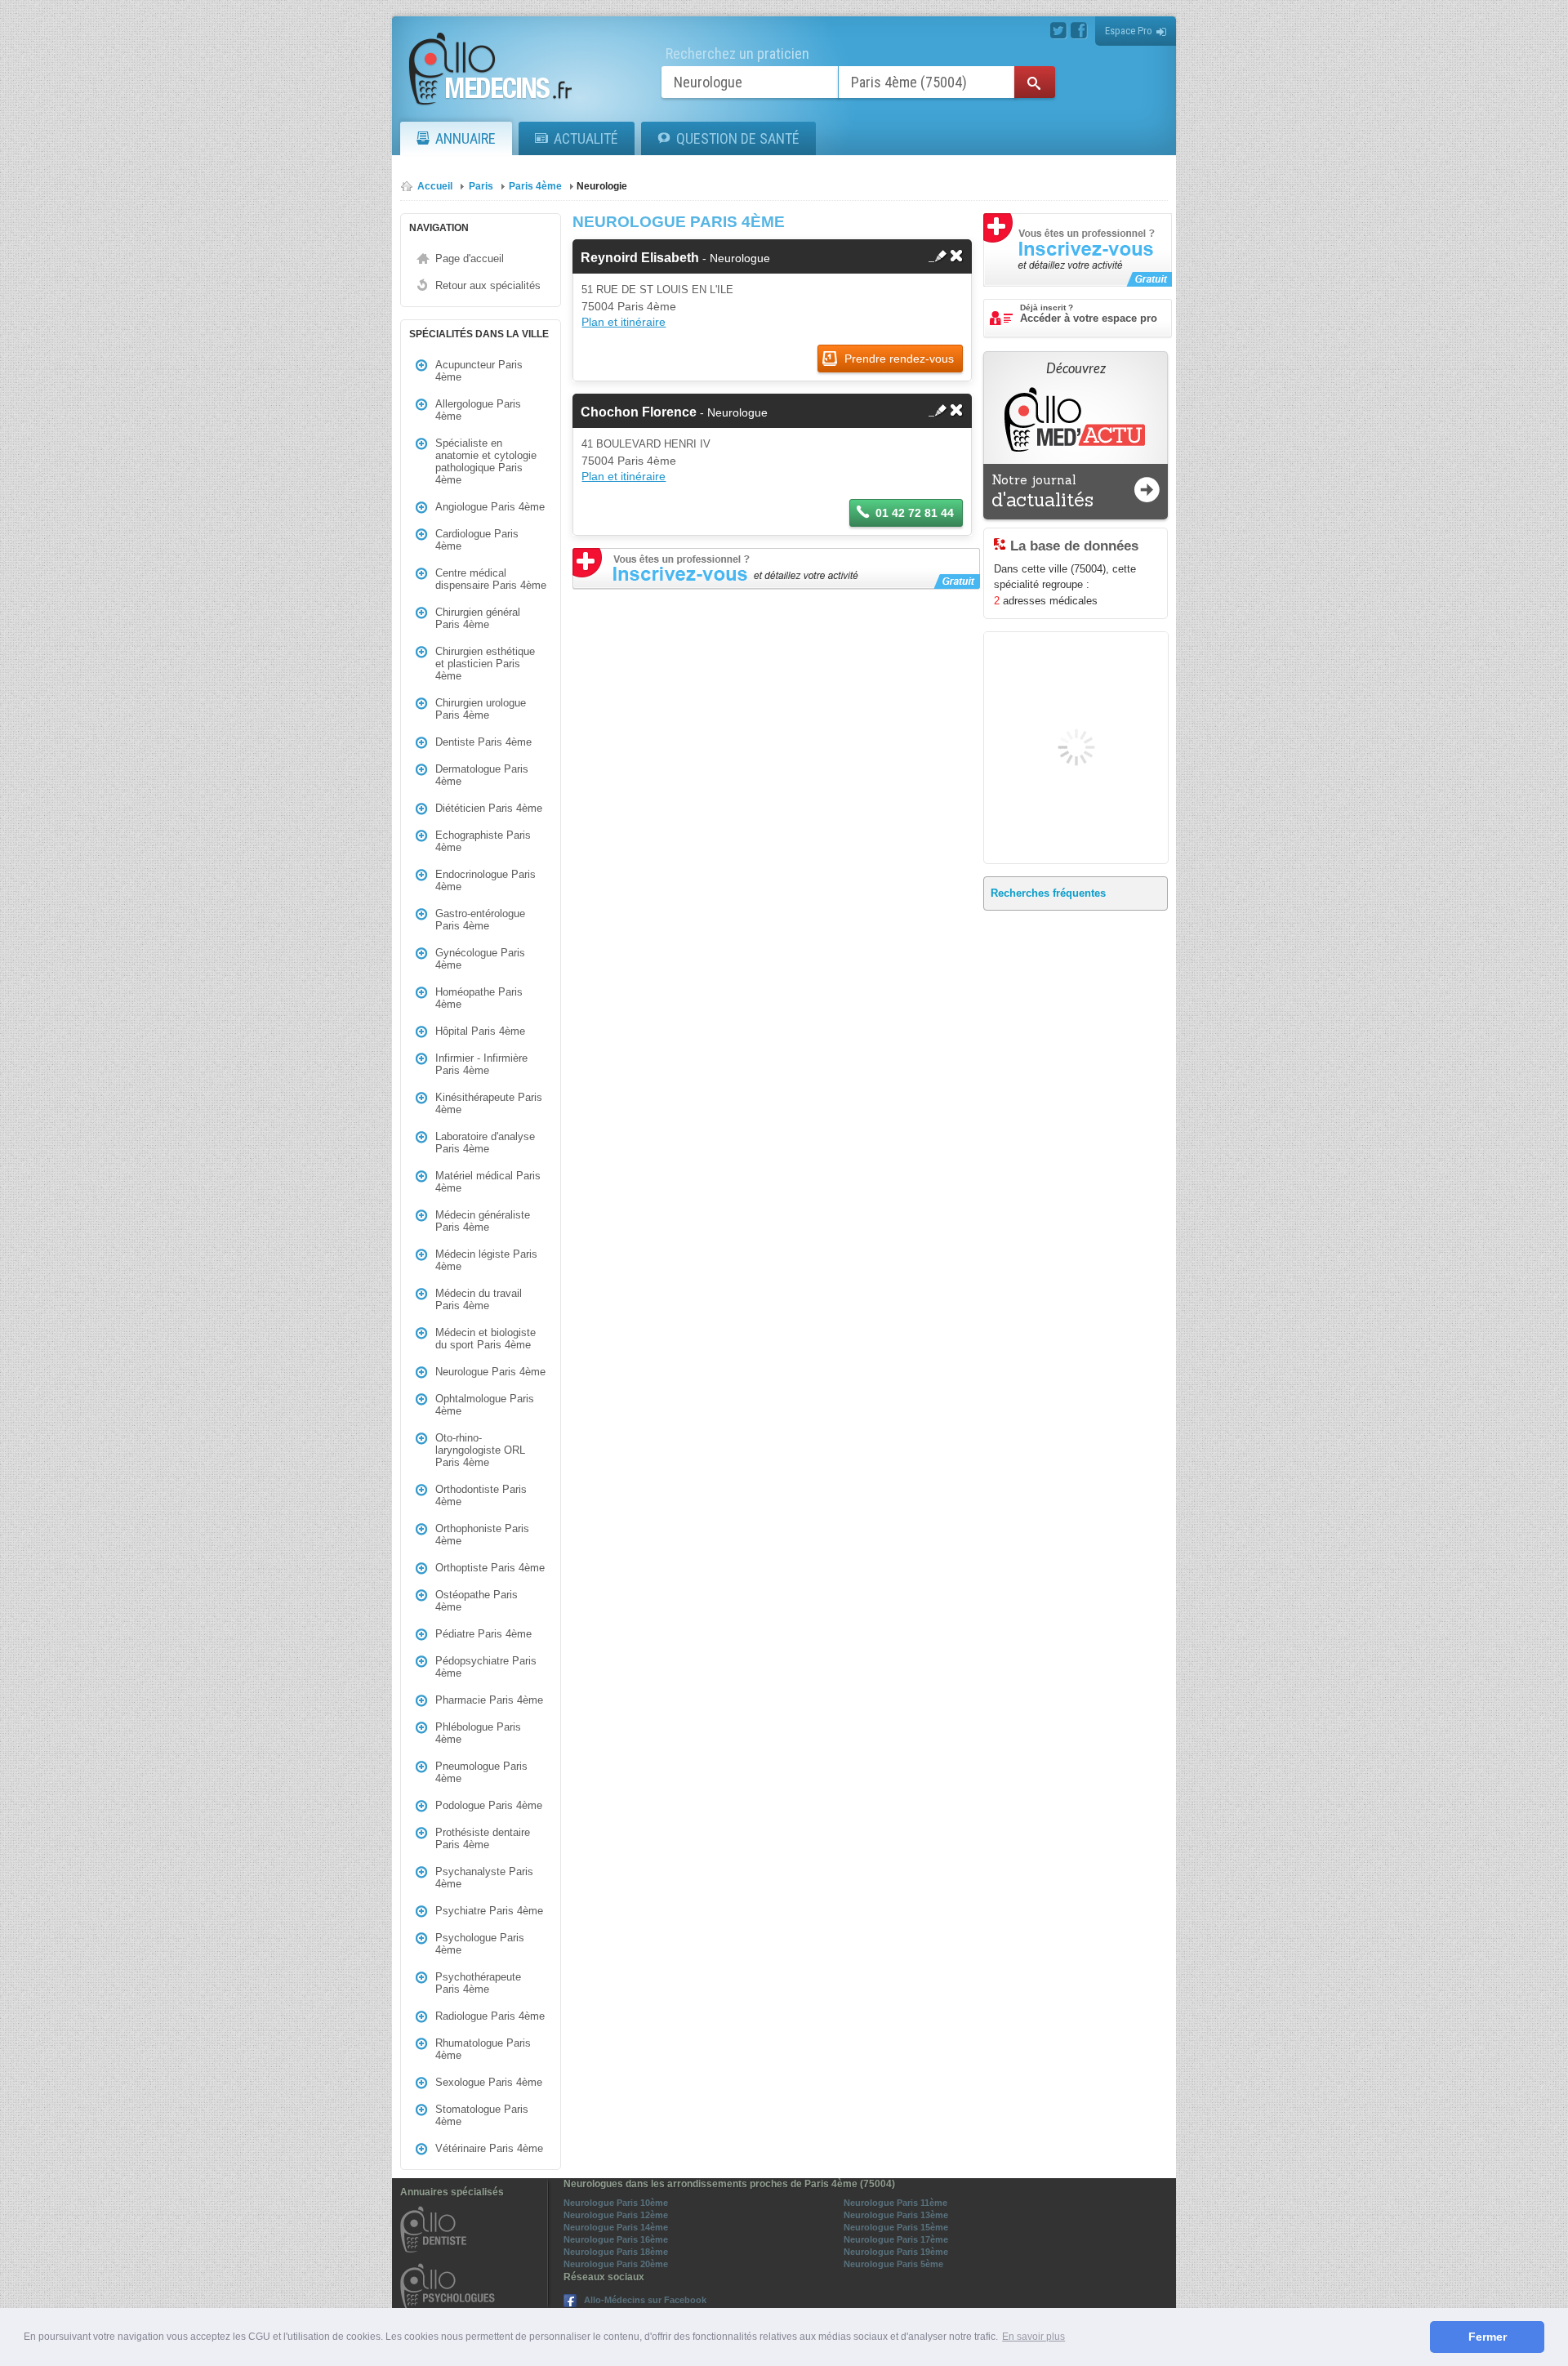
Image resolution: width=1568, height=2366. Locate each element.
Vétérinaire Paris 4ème (489, 2148)
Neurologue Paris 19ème (896, 2252)
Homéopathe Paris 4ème (479, 998)
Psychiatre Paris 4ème (489, 1911)
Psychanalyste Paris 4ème (484, 1878)
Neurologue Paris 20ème (616, 2264)
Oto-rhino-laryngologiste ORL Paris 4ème (480, 1450)
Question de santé (738, 138)
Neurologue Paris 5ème (893, 2264)
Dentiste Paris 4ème (483, 742)
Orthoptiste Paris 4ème (490, 1568)
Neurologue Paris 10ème (616, 2203)
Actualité (586, 138)
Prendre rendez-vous (898, 359)
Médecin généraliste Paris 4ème (483, 1221)
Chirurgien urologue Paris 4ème (481, 709)
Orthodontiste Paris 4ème (481, 1495)
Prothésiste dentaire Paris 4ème (483, 1838)
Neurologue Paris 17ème (896, 2239)
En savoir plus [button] (1033, 2337)
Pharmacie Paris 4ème (489, 1700)
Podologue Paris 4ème (489, 1805)
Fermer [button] (1488, 2337)
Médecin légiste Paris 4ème (486, 1260)
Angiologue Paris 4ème (490, 507)
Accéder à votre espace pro (1089, 314)
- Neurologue (675, 258)
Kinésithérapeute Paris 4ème (489, 1103)
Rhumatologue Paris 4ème (483, 2049)
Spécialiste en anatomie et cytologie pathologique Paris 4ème (486, 461)
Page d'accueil (470, 258)
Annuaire (465, 138)
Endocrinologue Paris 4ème (486, 880)
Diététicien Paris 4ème (489, 808)
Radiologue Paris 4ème (490, 2016)
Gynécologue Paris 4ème (480, 959)
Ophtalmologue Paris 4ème (485, 1405)
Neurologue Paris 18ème (616, 2252)
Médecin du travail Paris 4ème (479, 1299)
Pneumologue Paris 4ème (481, 1772)
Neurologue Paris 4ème (490, 1372)
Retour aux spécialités (488, 285)
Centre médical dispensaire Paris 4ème (491, 579)
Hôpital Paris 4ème (480, 1031)
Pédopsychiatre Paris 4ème (486, 1667)
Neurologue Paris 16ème (616, 2239)
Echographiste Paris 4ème (483, 841)
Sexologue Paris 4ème (489, 2082)
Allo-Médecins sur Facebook (645, 2300)
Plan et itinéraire (624, 322)
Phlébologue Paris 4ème (478, 1733)
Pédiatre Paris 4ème (483, 1634)
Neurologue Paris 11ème (895, 2203)
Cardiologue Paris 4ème (477, 540)
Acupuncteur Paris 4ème (479, 371)
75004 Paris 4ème (629, 306)
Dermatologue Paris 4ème (482, 775)
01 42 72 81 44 (915, 513)
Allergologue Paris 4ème (478, 410)
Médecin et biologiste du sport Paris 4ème (486, 1339)
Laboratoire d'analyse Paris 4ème (485, 1143)
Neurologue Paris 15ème (896, 2227)
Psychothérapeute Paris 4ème (478, 1983)
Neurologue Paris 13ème (896, 2215)
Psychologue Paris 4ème (480, 1944)
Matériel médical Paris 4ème (488, 1182)
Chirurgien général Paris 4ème (478, 618)
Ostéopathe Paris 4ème (477, 1601)
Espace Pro (1129, 31)
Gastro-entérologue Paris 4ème (480, 920)
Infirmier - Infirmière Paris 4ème (481, 1064)
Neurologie (602, 186)
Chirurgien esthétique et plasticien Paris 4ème (485, 664)
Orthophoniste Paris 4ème (482, 1535)
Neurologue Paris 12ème (616, 2215)
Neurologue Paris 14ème (616, 2227)
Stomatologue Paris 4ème (482, 2115)
